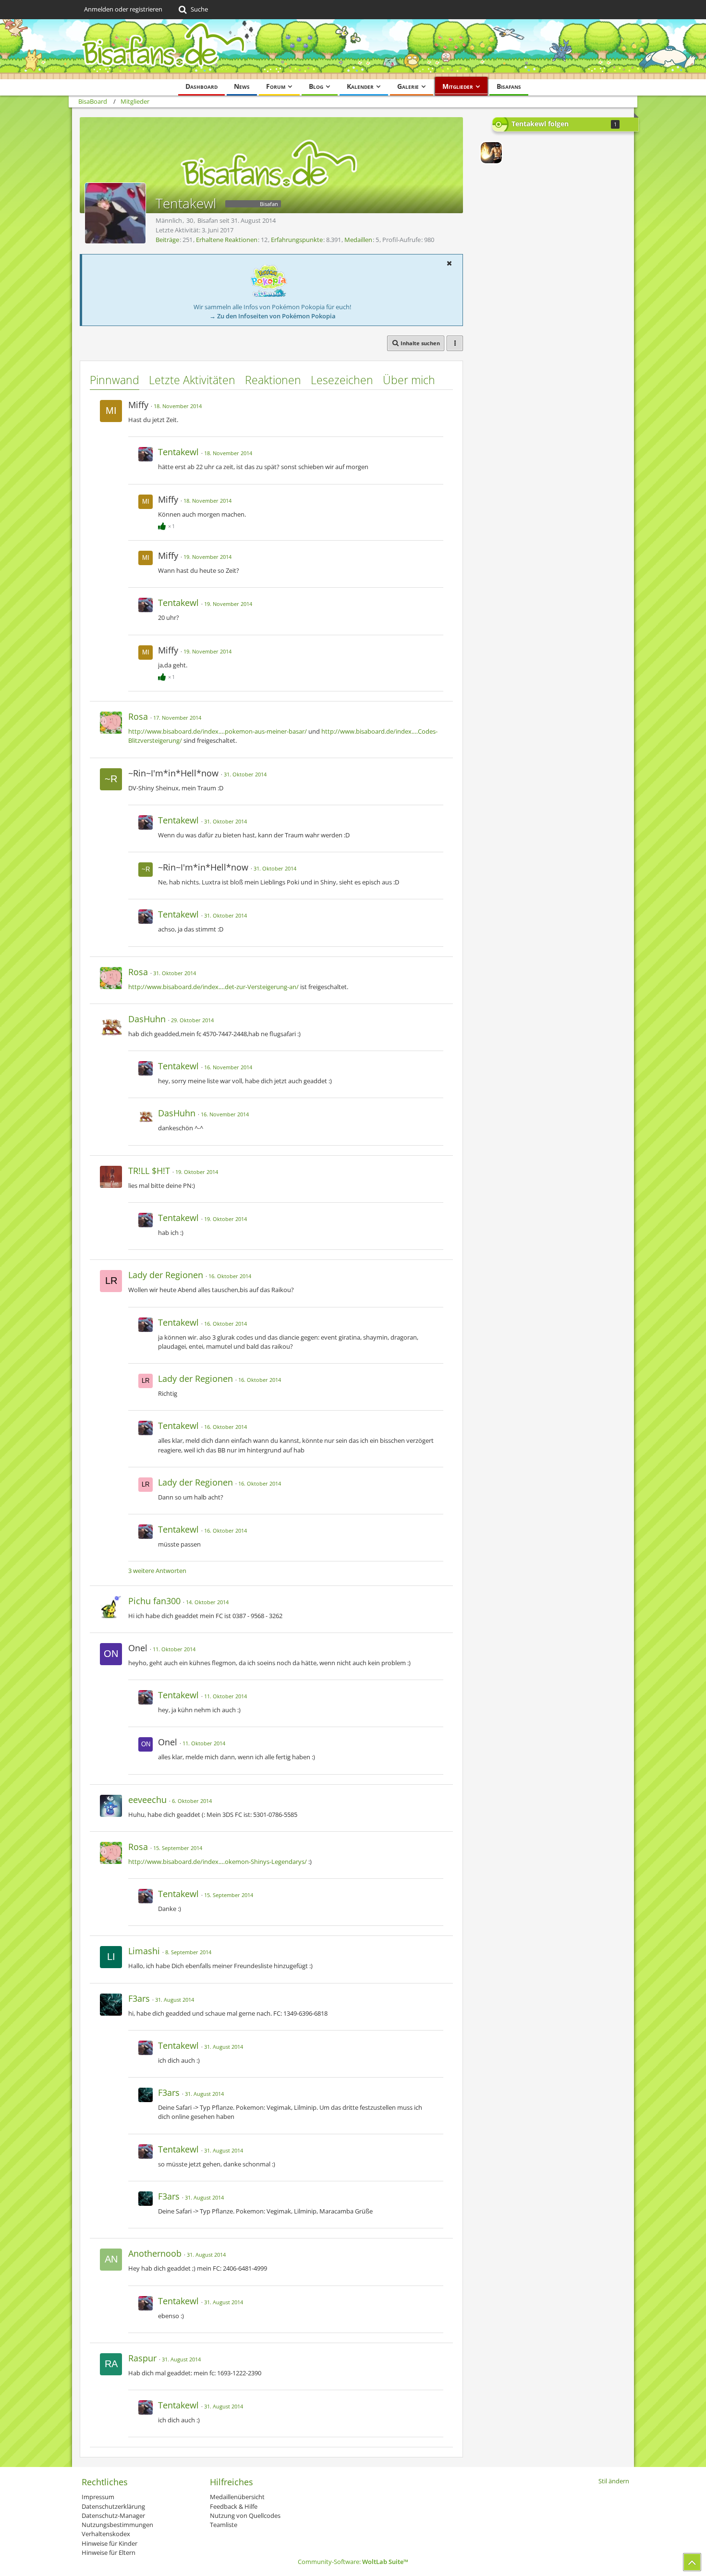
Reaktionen (273, 380)
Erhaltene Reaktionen (227, 240)
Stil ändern (614, 2481)
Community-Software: (353, 2562)
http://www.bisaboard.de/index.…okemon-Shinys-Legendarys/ (218, 1862)
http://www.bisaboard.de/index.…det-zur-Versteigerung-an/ (213, 987)
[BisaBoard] (353, 49)
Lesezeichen (342, 380)
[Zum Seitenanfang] (692, 2562)
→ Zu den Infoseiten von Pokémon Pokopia (273, 316)
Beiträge (167, 240)
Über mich (409, 380)
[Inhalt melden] (437, 404)
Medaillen (358, 240)
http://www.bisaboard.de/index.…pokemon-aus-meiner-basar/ (218, 731)
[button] (449, 263)
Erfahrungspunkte (297, 240)
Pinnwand (115, 380)
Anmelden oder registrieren (123, 9)
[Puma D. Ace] (491, 153)
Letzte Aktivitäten (192, 380)
